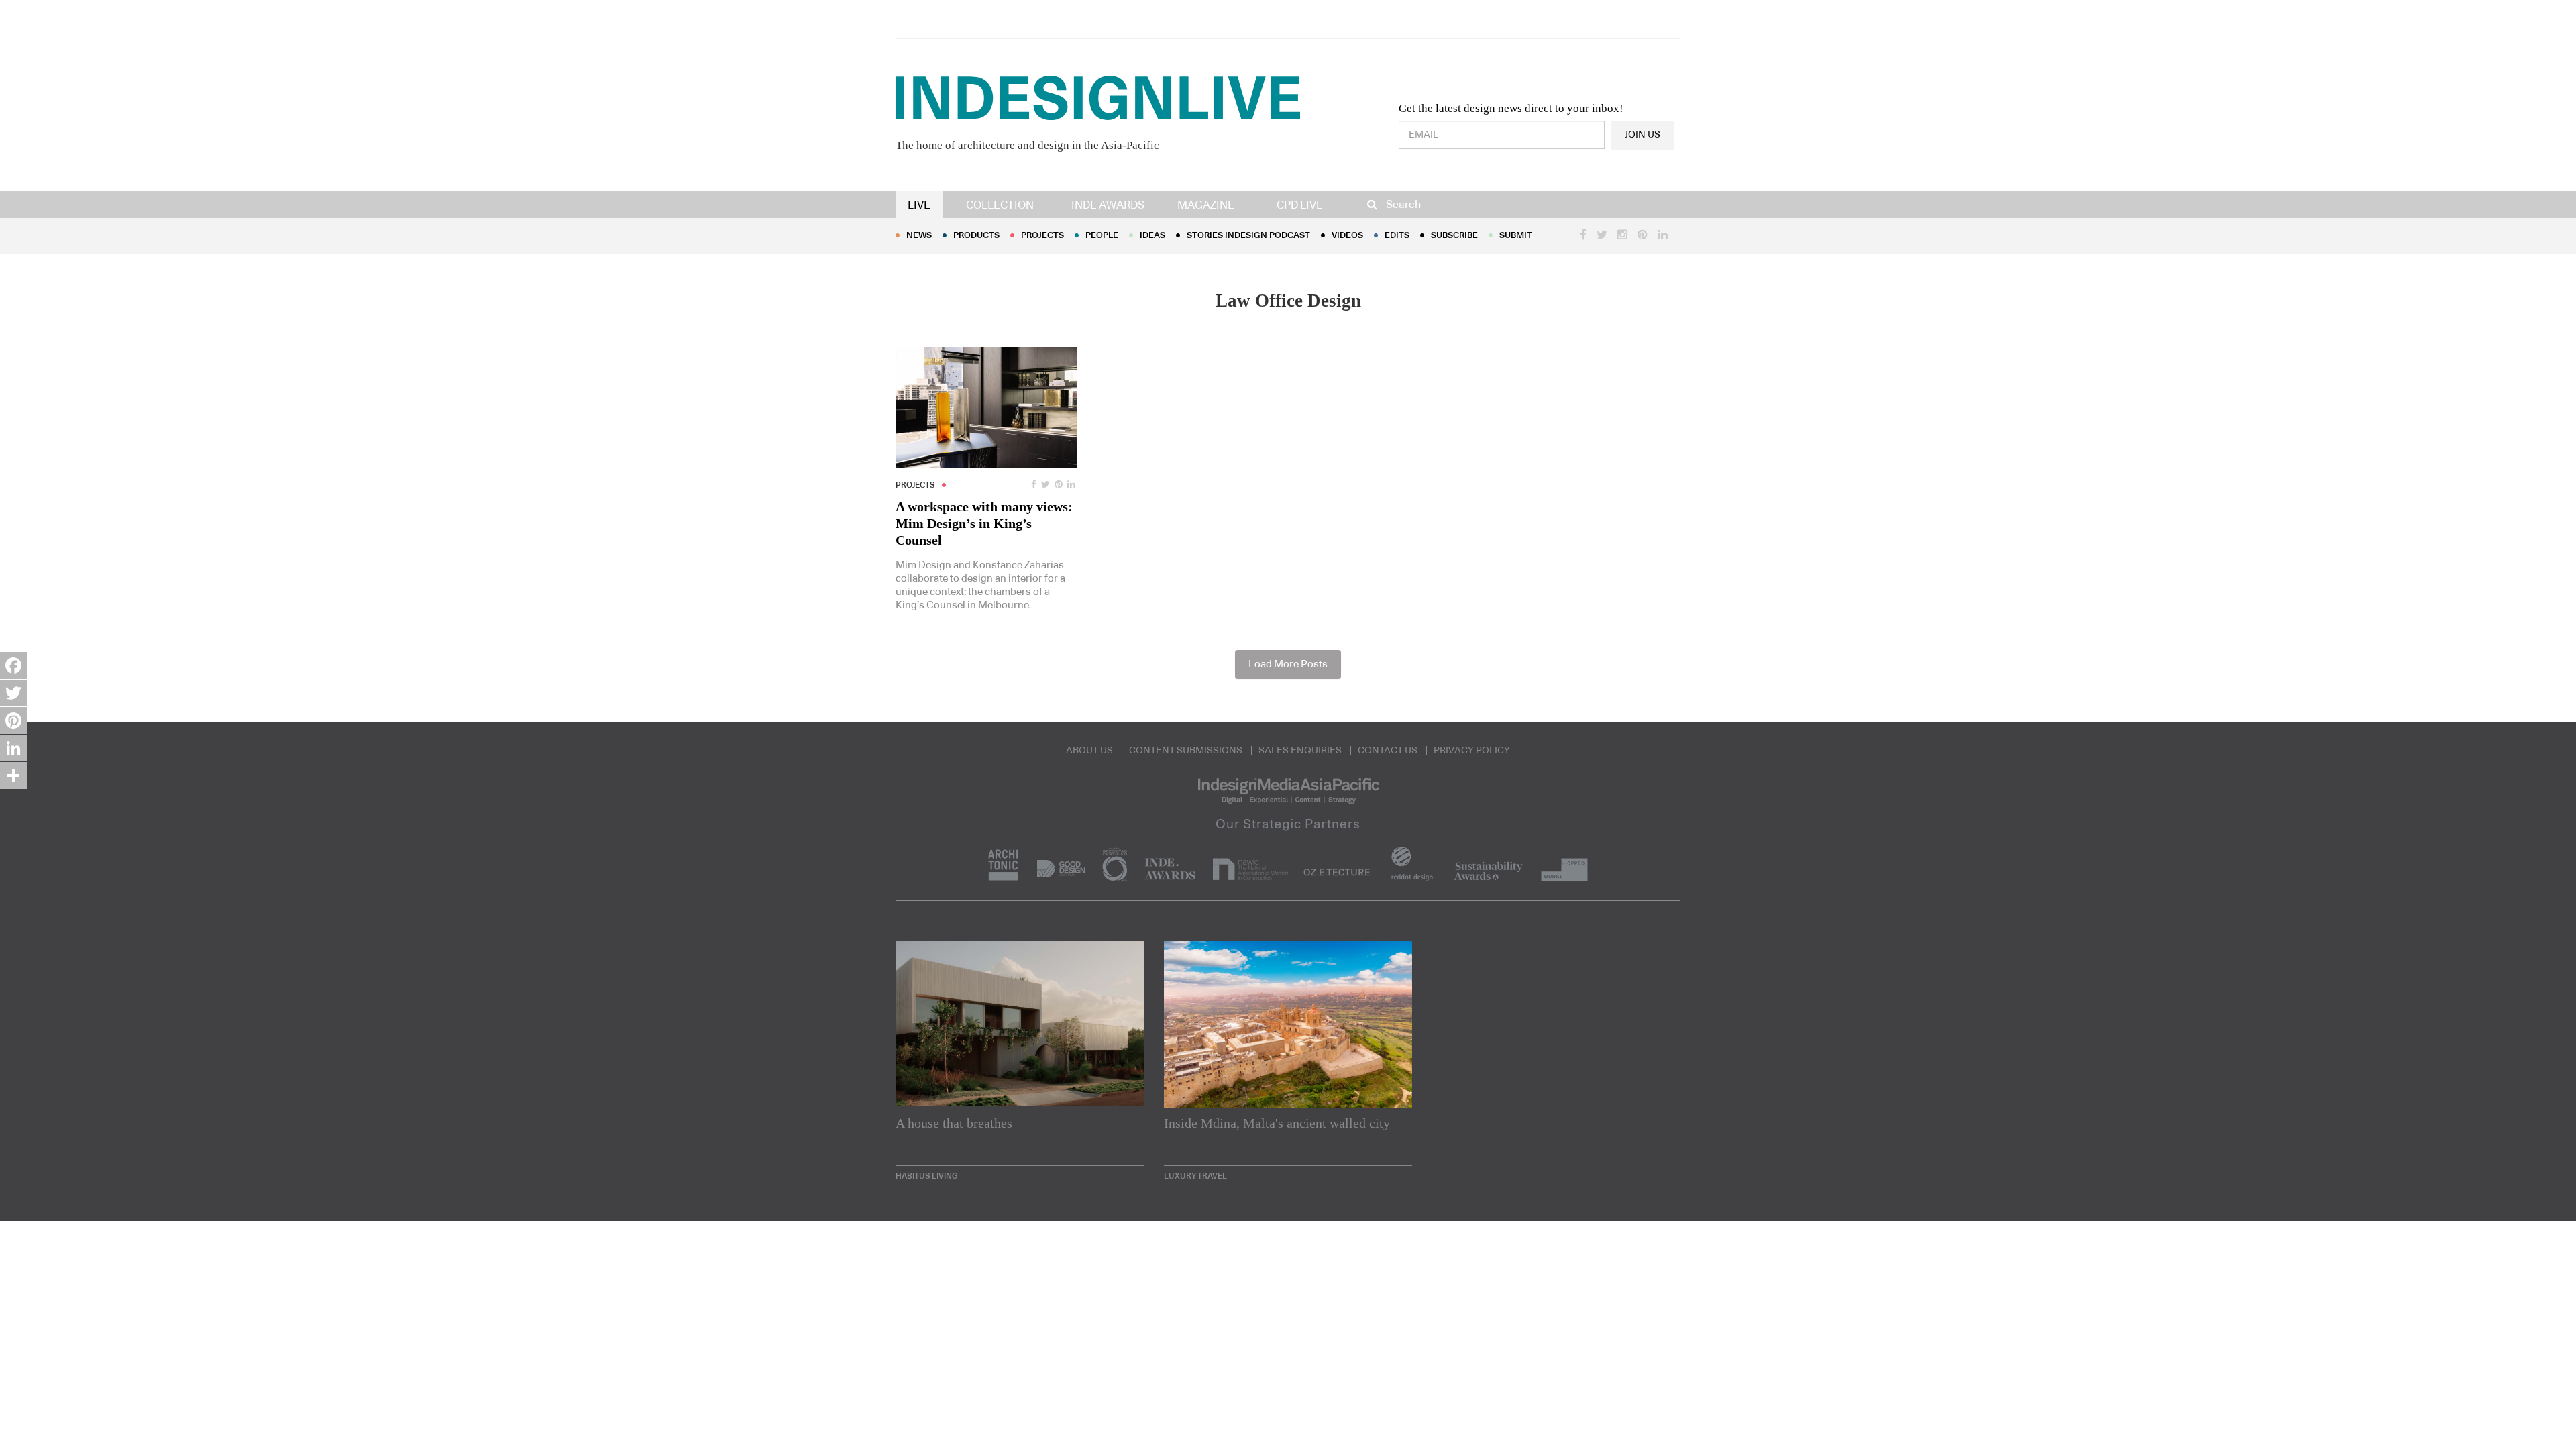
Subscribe (1454, 236)
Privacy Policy (1472, 751)
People (1102, 236)
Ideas (1152, 236)
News (919, 236)
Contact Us (1388, 751)
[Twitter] (13, 693)
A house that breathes (954, 1123)
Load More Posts (1288, 664)
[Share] (13, 775)
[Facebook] (13, 665)
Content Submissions (1186, 751)
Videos (1347, 236)
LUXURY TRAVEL (1195, 1176)
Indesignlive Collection (1484, 1413)
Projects (1042, 236)
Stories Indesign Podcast (1248, 236)
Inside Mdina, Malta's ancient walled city (1277, 1123)
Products (976, 236)
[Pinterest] (13, 720)
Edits (1397, 236)
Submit (1516, 236)
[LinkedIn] (13, 748)
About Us (1089, 751)
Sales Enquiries (1300, 751)
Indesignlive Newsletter (1338, 1413)
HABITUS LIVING (927, 1176)
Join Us (1643, 135)
